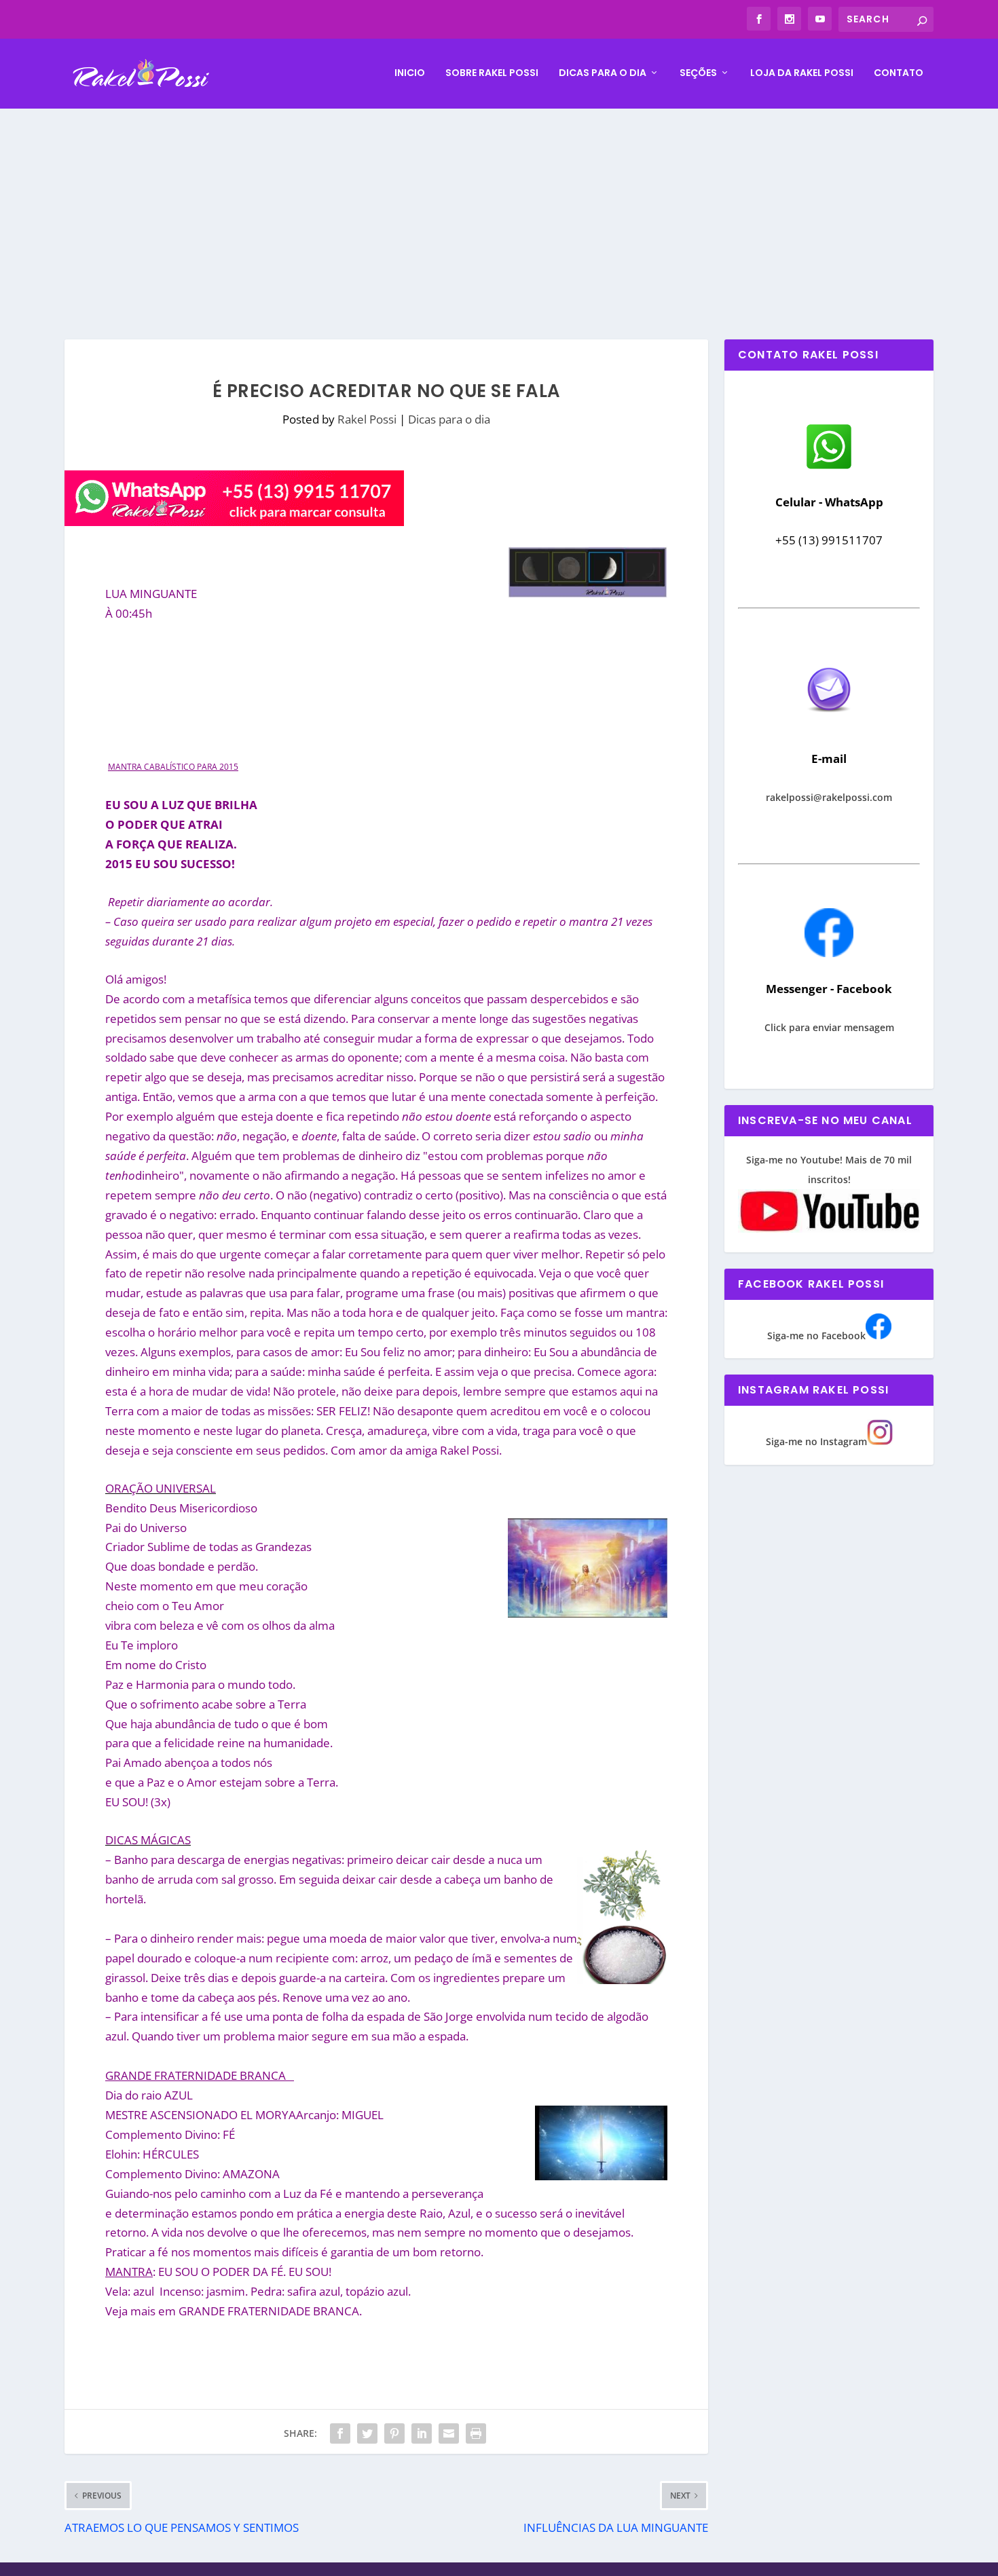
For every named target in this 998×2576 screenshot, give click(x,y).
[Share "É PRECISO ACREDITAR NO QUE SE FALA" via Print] (476, 2433)
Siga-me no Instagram (816, 1441)
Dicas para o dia (603, 73)
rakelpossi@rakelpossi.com (829, 797)
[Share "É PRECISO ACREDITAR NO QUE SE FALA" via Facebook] (340, 2433)
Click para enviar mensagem (829, 1027)
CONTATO (899, 73)
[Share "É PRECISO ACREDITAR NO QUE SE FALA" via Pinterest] (394, 2433)
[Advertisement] (499, 210)
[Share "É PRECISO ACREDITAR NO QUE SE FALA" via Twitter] (367, 2433)
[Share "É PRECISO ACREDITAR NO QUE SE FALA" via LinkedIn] (422, 2433)
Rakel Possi (367, 419)
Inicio (410, 73)
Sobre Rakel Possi (492, 73)
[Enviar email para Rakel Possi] (829, 723)
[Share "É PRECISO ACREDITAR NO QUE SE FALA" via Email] (449, 2433)
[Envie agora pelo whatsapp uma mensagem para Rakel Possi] (829, 467)
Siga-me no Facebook (816, 1336)
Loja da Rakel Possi (802, 73)
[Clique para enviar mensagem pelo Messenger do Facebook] (829, 953)
